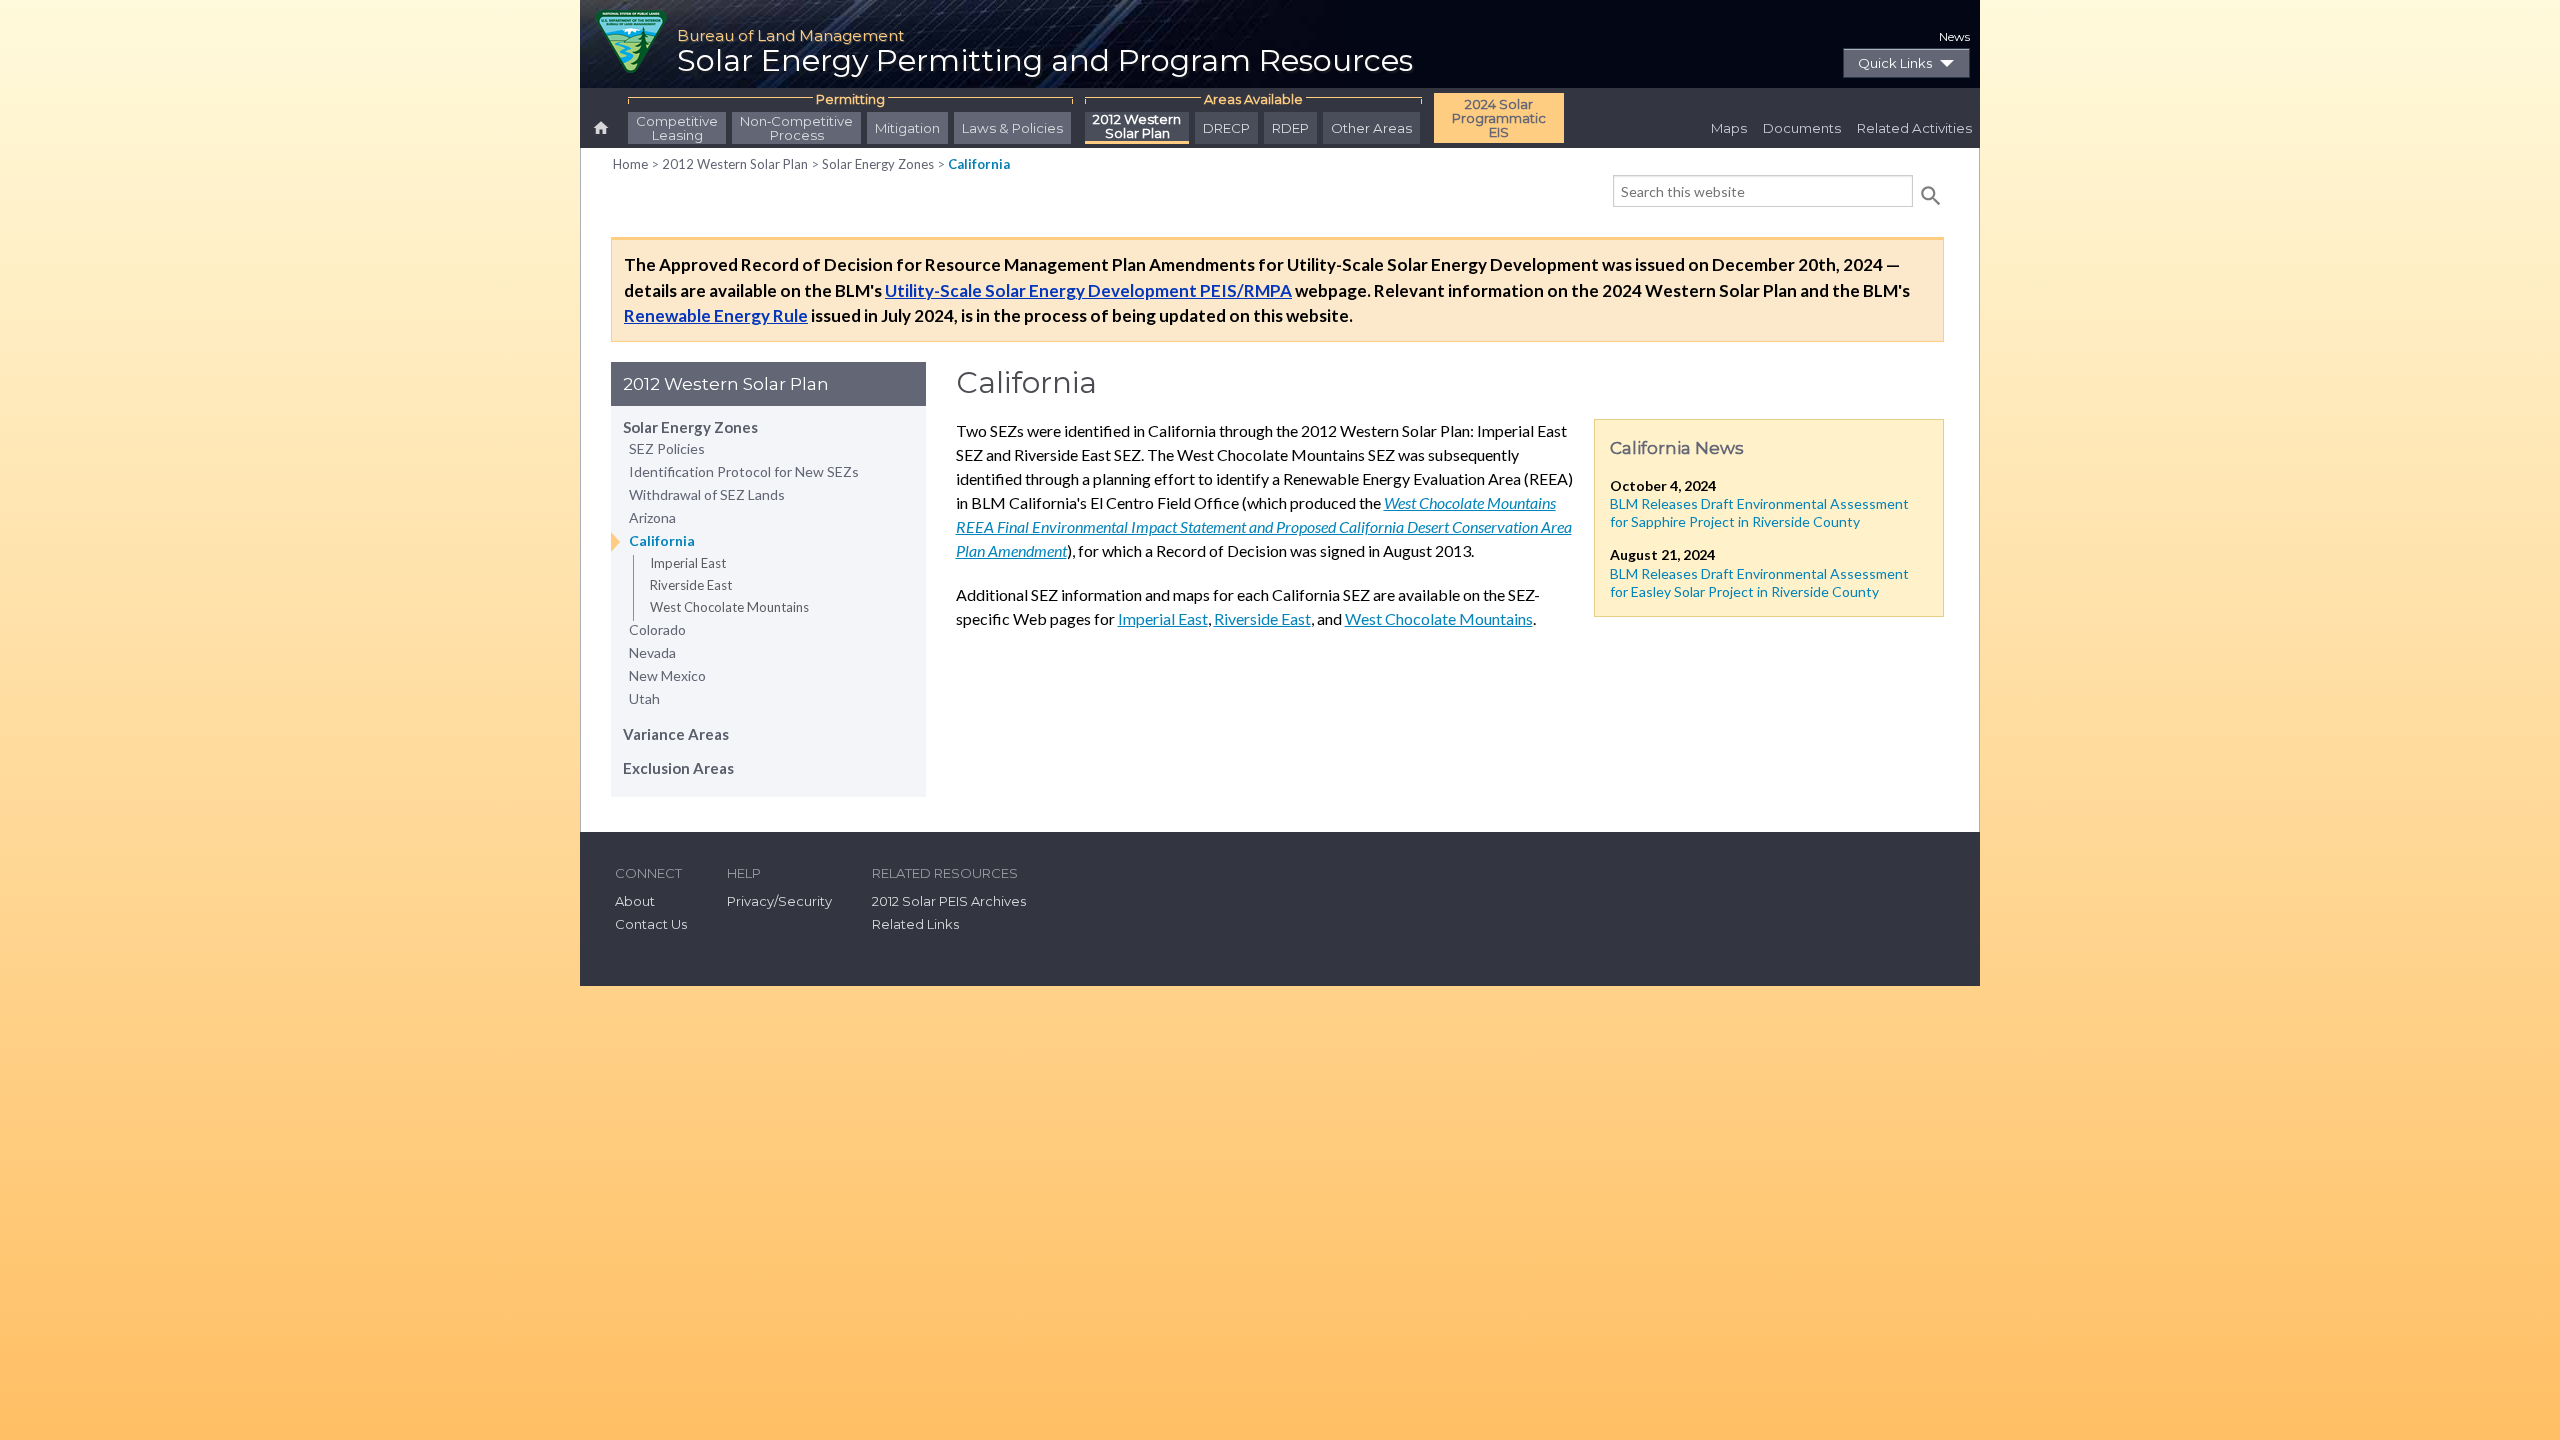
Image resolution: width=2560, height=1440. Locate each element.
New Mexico (667, 675)
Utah (644, 698)
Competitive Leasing (677, 128)
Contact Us (651, 924)
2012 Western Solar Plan (1137, 127)
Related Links (915, 924)
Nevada (652, 652)
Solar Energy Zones (878, 164)
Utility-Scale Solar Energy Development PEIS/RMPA (1088, 290)
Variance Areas (676, 734)
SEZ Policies (667, 448)
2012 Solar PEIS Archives (949, 901)
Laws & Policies (1012, 128)
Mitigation (907, 128)
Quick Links (1895, 63)
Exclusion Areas (678, 768)
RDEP (1290, 128)
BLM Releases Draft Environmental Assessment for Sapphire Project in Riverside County (1759, 512)
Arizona (652, 517)
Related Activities (1914, 128)
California (979, 164)
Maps (1729, 128)
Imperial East (688, 563)
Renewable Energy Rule (716, 315)
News (1954, 36)
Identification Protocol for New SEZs (744, 471)
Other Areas (1371, 128)
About (635, 901)
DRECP (1226, 128)
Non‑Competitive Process (796, 128)
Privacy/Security (779, 901)
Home (630, 164)
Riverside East (691, 585)
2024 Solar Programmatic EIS (1499, 118)
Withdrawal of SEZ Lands (707, 494)
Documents (1802, 128)
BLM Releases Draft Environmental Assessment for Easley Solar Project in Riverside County (1759, 582)
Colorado (657, 629)
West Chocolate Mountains (729, 607)
